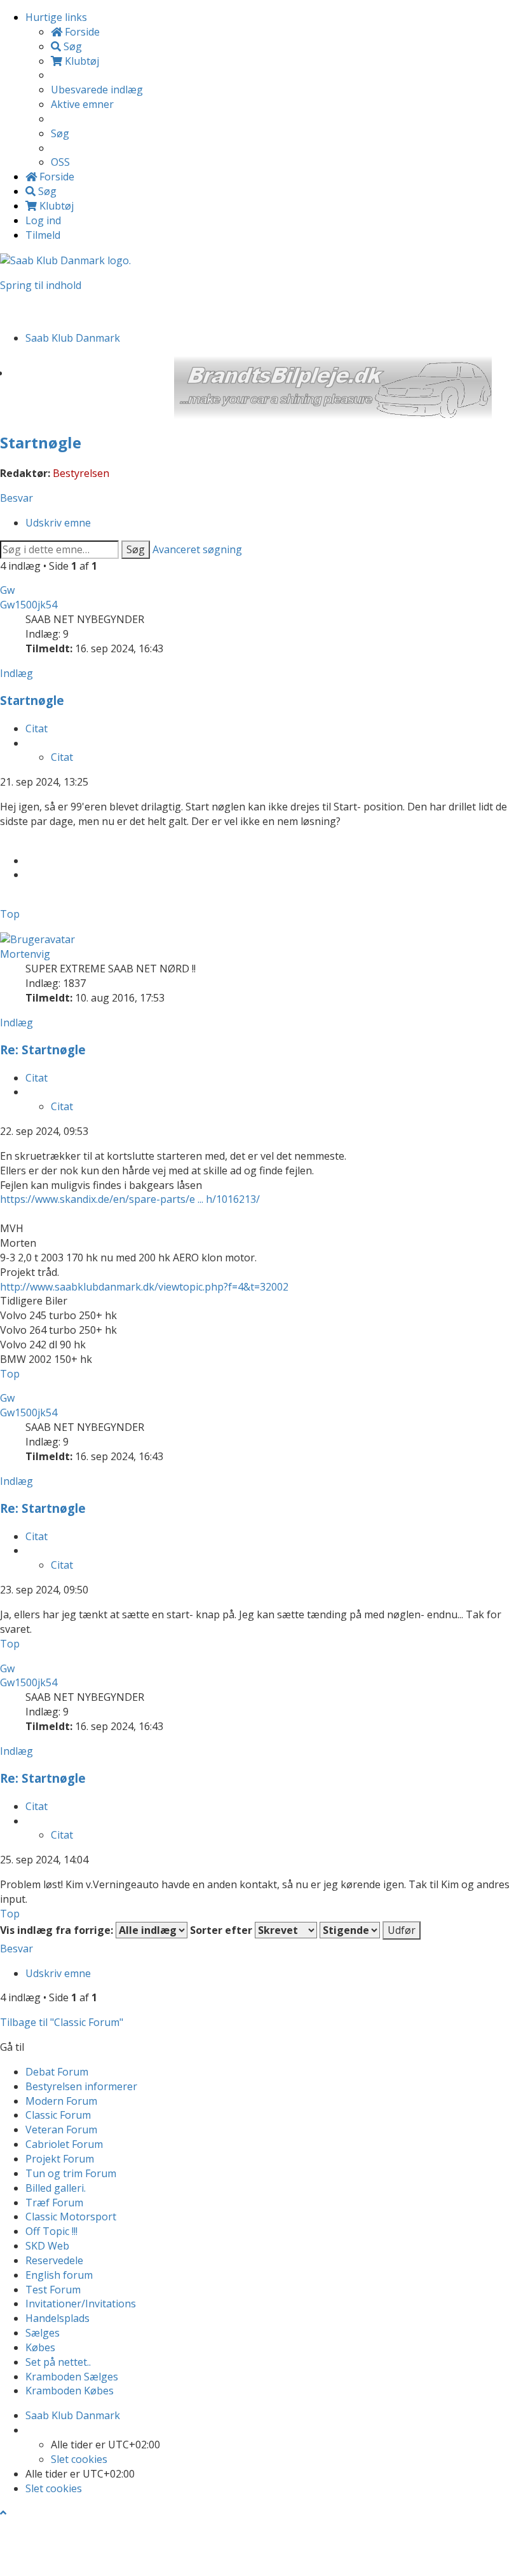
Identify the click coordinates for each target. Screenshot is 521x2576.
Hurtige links (56, 17)
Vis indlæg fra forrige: (58, 1930)
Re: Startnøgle (43, 1050)
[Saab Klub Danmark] (65, 260)
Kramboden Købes (70, 2391)
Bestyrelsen (81, 473)
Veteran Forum (61, 2130)
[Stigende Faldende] (350, 1930)
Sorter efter (222, 1930)
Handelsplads (58, 2318)
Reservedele (54, 2260)
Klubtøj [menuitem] (81, 61)
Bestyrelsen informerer (81, 2086)
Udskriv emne (58, 523)
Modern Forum (61, 2101)
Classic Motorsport (71, 2217)
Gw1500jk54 (29, 605)
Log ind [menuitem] (43, 220)
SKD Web (47, 2246)
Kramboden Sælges (72, 2377)
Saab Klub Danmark (73, 2415)
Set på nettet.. (58, 2362)
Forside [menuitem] (81, 32)
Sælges (43, 2333)
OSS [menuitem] (60, 162)
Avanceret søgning (197, 549)
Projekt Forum (60, 2159)
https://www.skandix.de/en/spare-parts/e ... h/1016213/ (130, 1199)
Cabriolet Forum (64, 2144)
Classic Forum (58, 2115)
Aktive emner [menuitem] (82, 104)
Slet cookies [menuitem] (79, 2459)
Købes (40, 2347)
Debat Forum (57, 2072)
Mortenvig (25, 954)
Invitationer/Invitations (81, 2304)
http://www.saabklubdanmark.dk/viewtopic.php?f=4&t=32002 (144, 1287)
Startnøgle (41, 442)
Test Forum (53, 2290)
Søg (136, 549)
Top (10, 914)
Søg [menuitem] (71, 46)
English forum (59, 2275)
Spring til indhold (41, 285)
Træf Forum (54, 2203)
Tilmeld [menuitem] (43, 235)
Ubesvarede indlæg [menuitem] (97, 90)
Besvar (17, 498)
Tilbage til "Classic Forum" (62, 2022)
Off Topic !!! (51, 2231)
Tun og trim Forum (71, 2173)
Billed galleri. (56, 2188)
